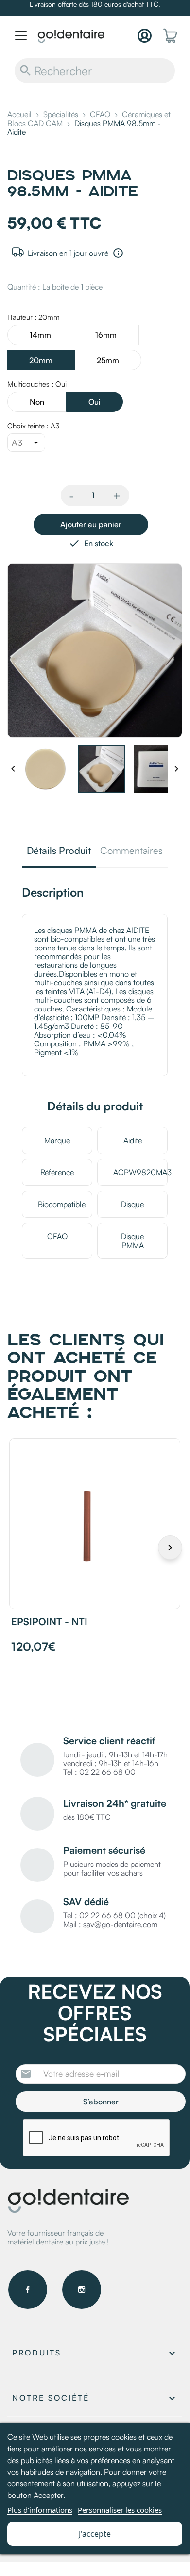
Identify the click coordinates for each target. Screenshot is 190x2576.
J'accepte (95, 2534)
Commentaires (131, 851)
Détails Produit (59, 851)
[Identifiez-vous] (145, 36)
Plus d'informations (40, 2510)
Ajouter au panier (91, 524)
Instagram (82, 2290)
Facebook (28, 2290)
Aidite (133, 1140)
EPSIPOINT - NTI (49, 1621)
